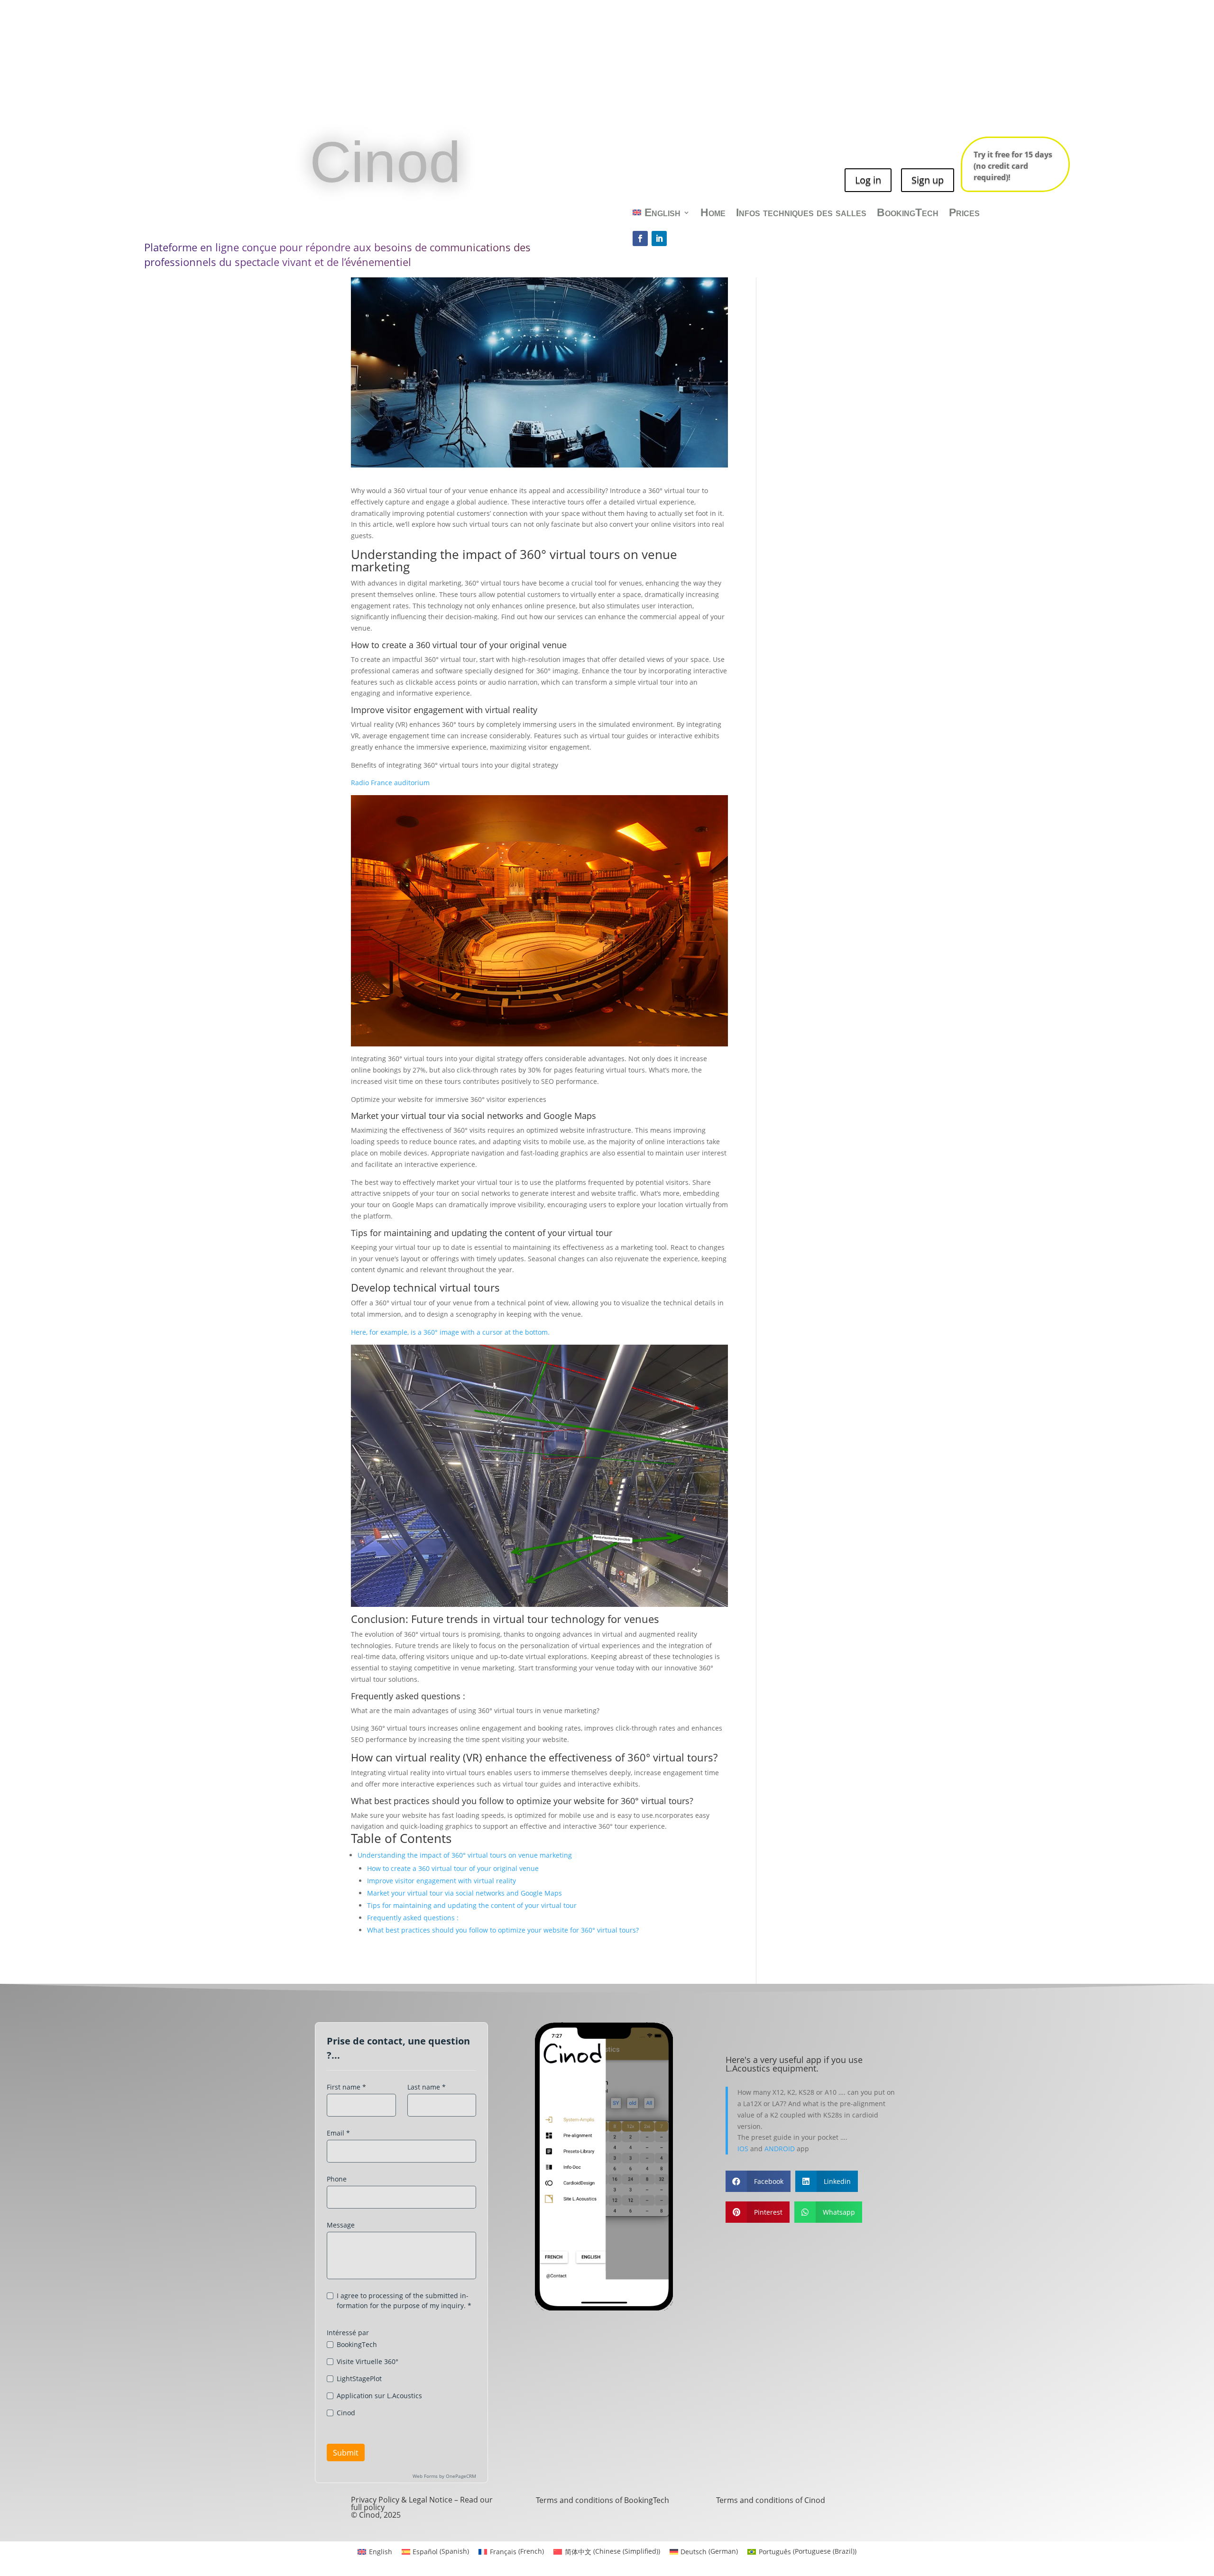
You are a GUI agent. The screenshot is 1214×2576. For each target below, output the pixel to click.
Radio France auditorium (390, 783)
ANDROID (780, 2149)
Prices (964, 214)
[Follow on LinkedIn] (659, 238)
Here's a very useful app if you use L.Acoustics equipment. (794, 2064)
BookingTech (908, 214)
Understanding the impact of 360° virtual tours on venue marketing (465, 1855)
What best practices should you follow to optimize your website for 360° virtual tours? (503, 1930)
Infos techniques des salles (801, 214)
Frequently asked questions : (413, 1918)
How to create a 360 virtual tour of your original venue (459, 645)
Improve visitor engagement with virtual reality (444, 710)
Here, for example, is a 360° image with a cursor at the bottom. (450, 1332)
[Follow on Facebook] (640, 238)
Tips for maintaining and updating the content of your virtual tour (472, 1905)
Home (713, 214)
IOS (743, 2149)
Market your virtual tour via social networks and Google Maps (464, 1893)
